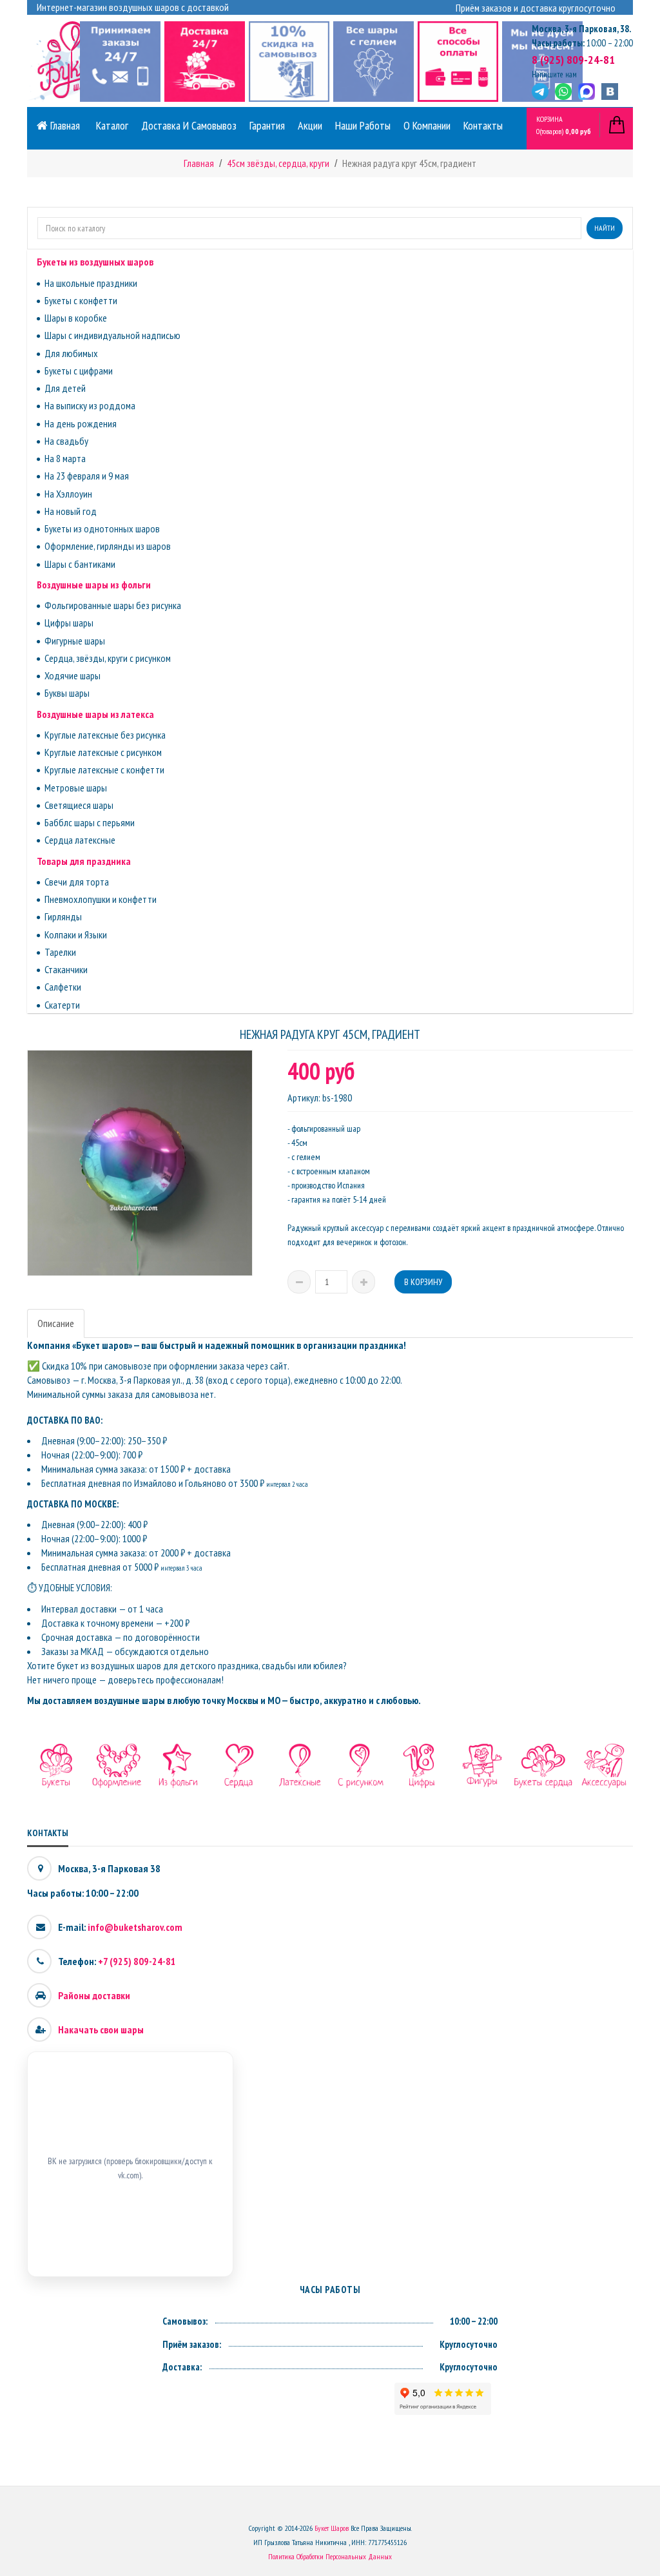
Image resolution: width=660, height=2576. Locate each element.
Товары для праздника (84, 861)
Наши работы (363, 125)
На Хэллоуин (68, 494)
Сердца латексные (80, 840)
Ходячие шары (73, 675)
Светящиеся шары (79, 805)
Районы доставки (94, 1995)
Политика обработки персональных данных (330, 2556)
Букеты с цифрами (79, 371)
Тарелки (60, 952)
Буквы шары (67, 693)
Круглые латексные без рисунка (105, 735)
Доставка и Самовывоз (189, 125)
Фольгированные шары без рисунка (113, 605)
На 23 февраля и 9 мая (87, 476)
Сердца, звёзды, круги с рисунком (108, 658)
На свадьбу (66, 441)
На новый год (71, 511)
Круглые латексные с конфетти (104, 770)
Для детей (65, 388)
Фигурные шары (75, 641)
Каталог (112, 125)
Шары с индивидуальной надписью (112, 335)
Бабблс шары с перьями (90, 822)
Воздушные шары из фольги (94, 585)
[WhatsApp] (563, 92)
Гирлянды (63, 916)
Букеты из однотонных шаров (102, 528)
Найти (605, 228)
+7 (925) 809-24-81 (137, 1961)
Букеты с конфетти (81, 300)
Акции (310, 125)
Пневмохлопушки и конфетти (101, 899)
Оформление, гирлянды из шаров (108, 546)
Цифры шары (69, 623)
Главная (64, 125)
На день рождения (81, 423)
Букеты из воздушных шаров (95, 262)
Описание (56, 1323)
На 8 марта (65, 458)
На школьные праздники (91, 283)
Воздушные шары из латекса (95, 714)
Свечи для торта (77, 882)
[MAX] (587, 92)
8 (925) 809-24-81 (573, 60)
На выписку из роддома (90, 405)
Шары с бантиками (80, 564)
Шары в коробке (76, 318)
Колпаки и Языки (76, 935)
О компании (427, 125)
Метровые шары (76, 788)
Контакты (483, 125)
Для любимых (71, 353)
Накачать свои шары (101, 2029)
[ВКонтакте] (610, 92)
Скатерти (62, 1005)
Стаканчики (66, 969)
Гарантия (267, 125)
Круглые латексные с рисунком (103, 752)
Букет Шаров (332, 2528)
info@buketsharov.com (135, 1927)
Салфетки (63, 987)
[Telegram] (540, 92)
